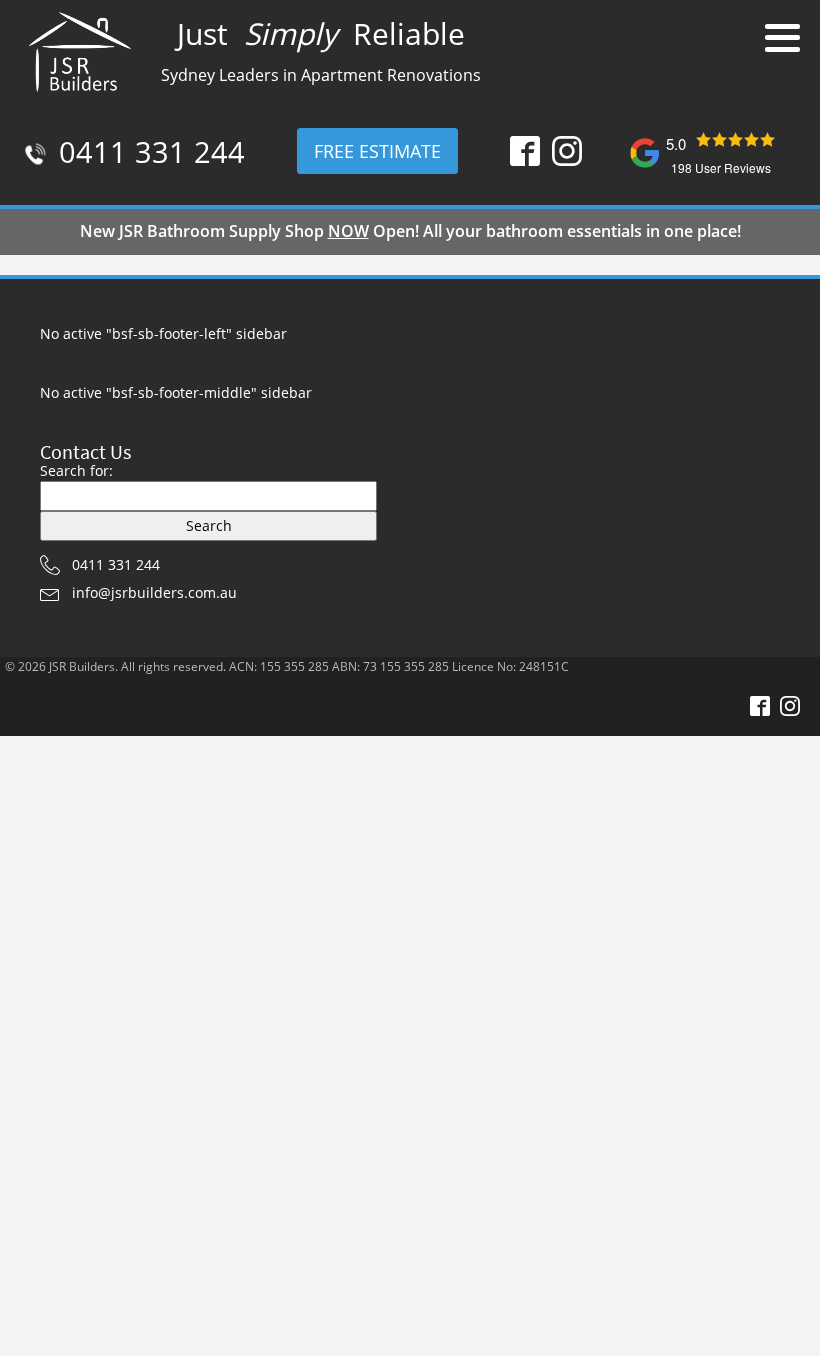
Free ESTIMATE (377, 151)
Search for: (76, 470)
